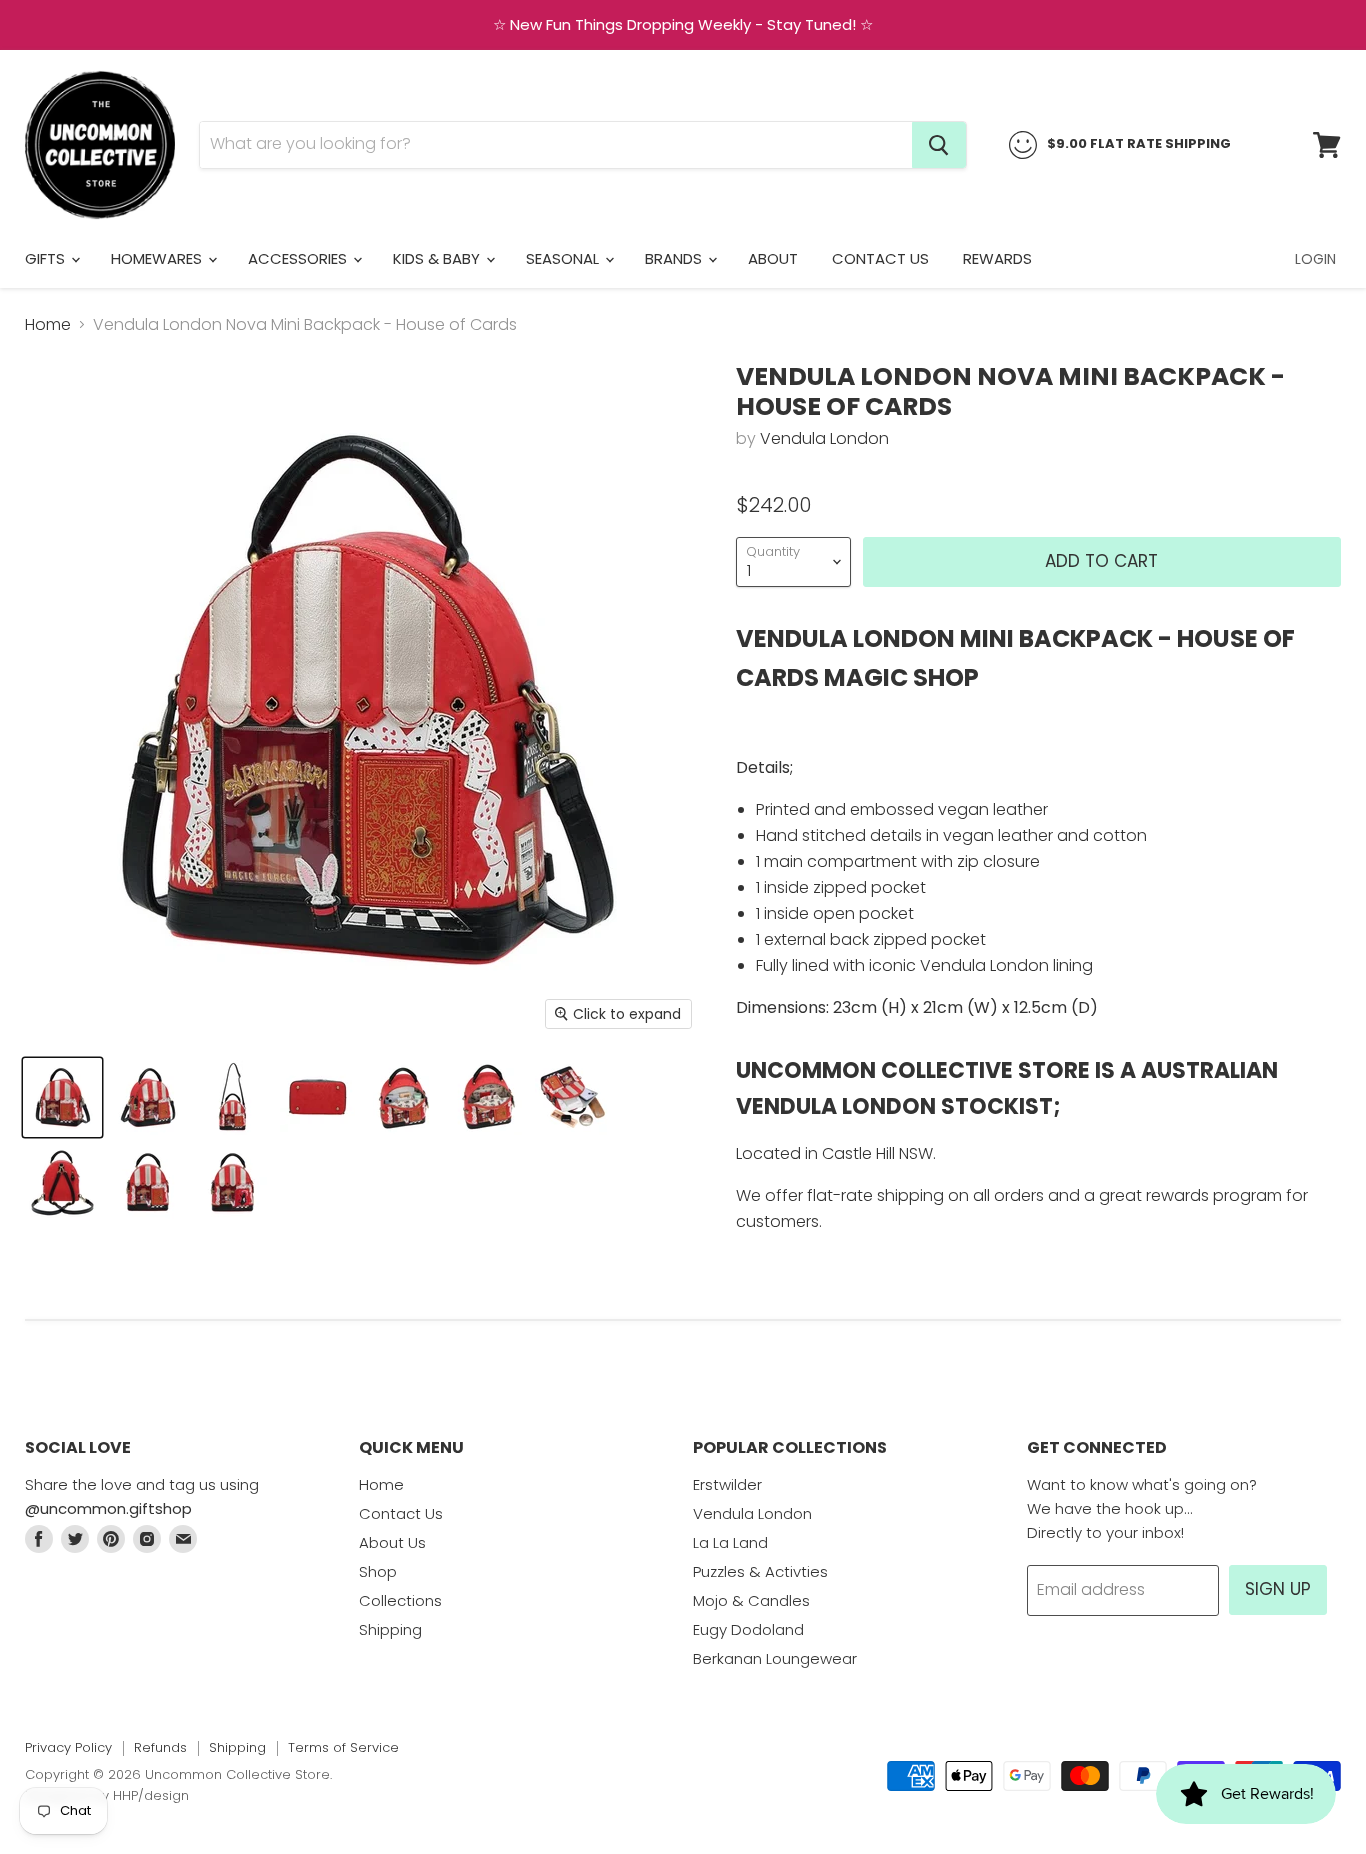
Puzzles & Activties (760, 1571)
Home (48, 325)
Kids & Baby (438, 258)
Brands (675, 258)
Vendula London (824, 438)
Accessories (299, 258)
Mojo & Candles (751, 1600)
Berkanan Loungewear (775, 1658)
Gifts (47, 258)
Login (1315, 259)
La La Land (730, 1542)
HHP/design (151, 1795)
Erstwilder (727, 1484)
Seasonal (564, 258)
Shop (378, 1571)
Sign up (1278, 1589)
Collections (400, 1600)
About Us (392, 1542)
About (773, 258)
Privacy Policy (68, 1747)
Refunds (160, 1747)
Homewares (158, 258)
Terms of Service (343, 1747)
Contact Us (880, 258)
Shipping (390, 1629)
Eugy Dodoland (748, 1629)
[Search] (939, 145)
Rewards (997, 258)
